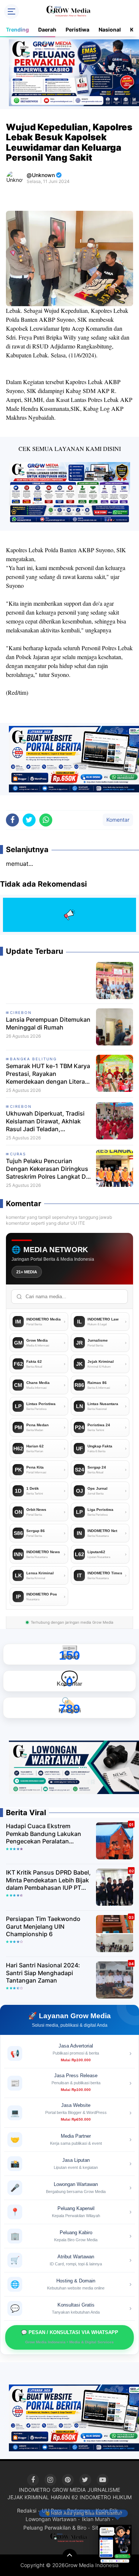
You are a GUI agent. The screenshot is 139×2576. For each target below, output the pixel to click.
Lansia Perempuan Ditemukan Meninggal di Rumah (48, 1023)
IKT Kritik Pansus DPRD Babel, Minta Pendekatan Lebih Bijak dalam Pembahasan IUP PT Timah (48, 1880)
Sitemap (102, 2528)
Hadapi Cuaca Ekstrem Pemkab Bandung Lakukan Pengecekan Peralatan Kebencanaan (44, 1834)
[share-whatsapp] (46, 820)
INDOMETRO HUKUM (106, 2497)
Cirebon (21, 1012)
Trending (17, 30)
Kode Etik (107, 2510)
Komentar (118, 820)
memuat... (19, 864)
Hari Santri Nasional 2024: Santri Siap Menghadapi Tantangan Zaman (43, 1973)
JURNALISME (104, 2490)
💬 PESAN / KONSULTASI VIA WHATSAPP (70, 2337)
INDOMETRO (35, 2490)
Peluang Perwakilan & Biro (55, 2528)
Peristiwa (77, 30)
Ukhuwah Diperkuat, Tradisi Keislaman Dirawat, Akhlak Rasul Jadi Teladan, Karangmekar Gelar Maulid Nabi (45, 1121)
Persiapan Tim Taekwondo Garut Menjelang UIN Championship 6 (43, 1927)
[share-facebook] (12, 820)
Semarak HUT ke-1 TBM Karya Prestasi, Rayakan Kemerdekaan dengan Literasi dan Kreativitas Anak (48, 1074)
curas (18, 1154)
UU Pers (52, 2510)
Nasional (110, 30)
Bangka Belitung (33, 1059)
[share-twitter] (29, 820)
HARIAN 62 (64, 2497)
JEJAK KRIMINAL (28, 2497)
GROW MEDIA (69, 2490)
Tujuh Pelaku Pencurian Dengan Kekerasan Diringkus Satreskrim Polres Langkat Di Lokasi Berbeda (47, 1169)
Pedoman (79, 2510)
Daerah (47, 30)
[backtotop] (70, 2556)
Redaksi (27, 2510)
